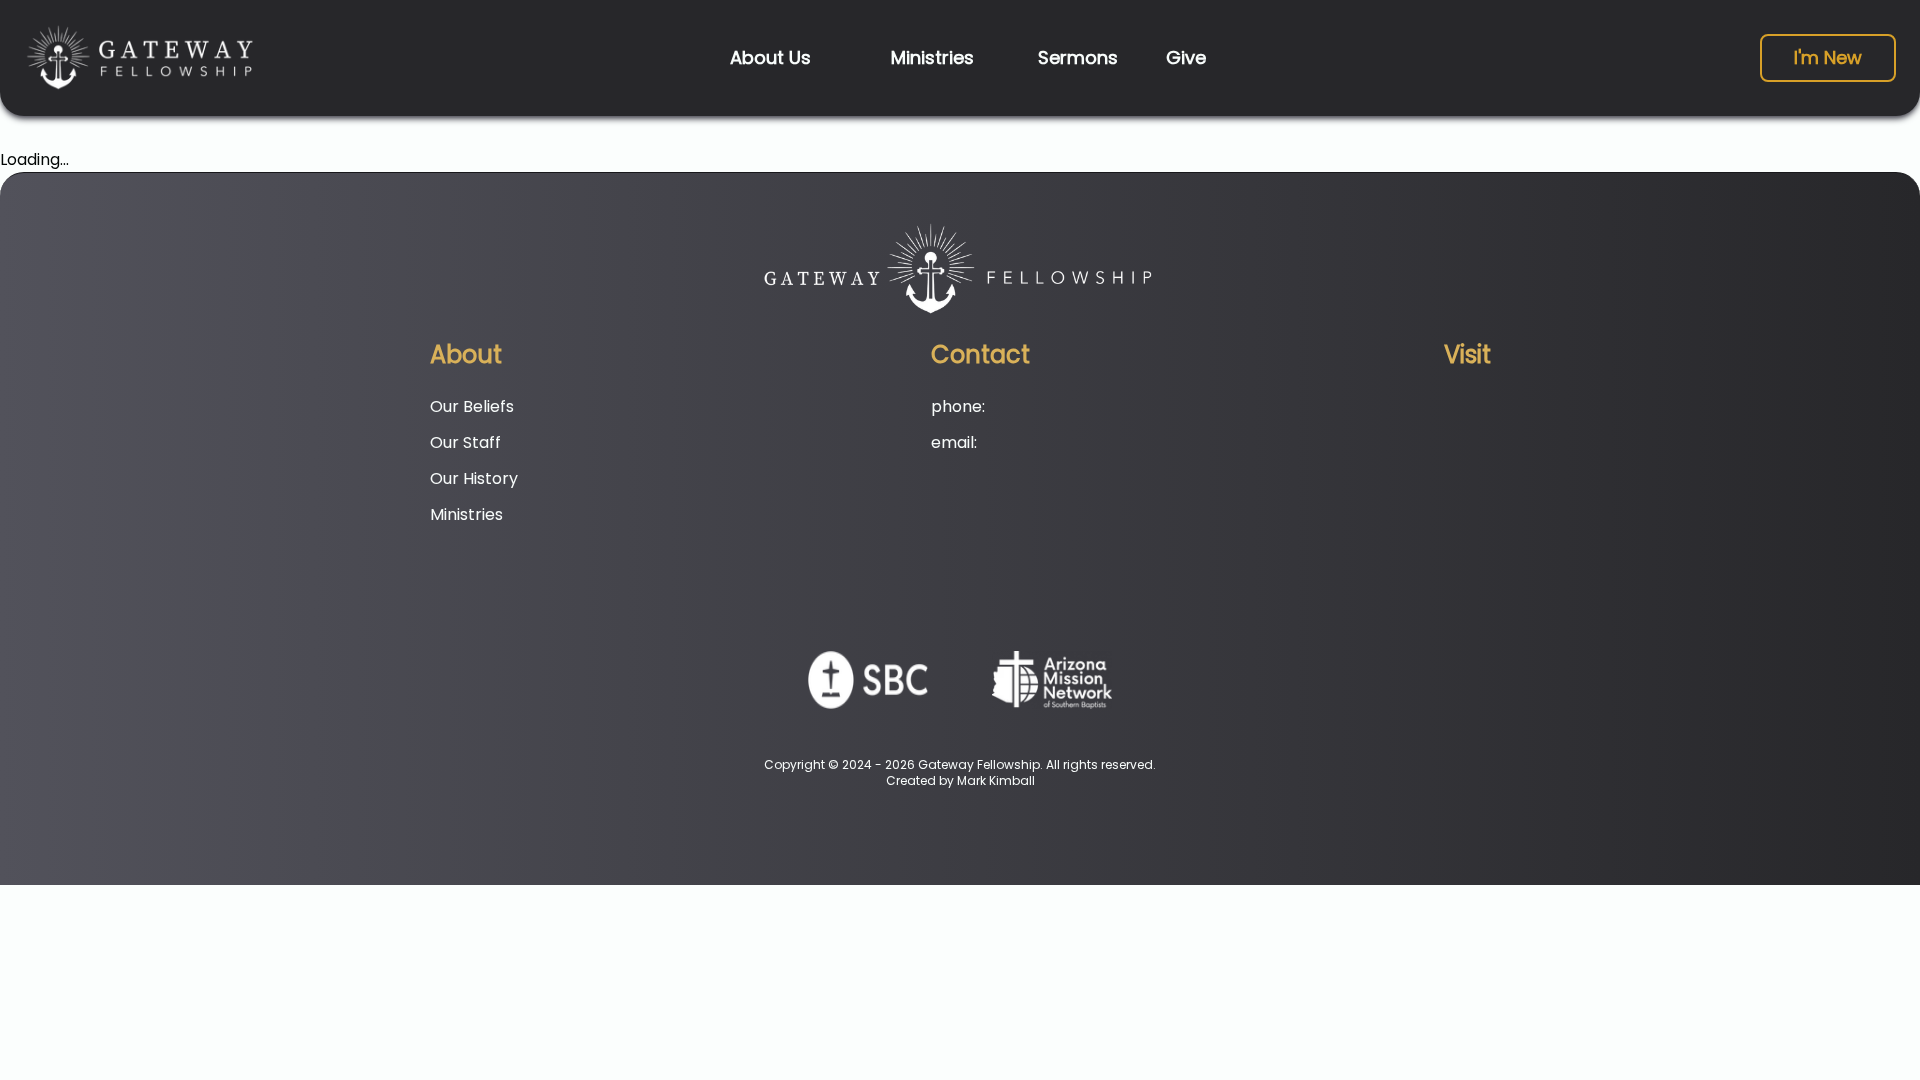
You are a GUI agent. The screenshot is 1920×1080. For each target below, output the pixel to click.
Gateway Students (861, 139)
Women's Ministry (857, 215)
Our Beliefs (669, 101)
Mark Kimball (996, 780)
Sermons (1078, 58)
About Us (770, 57)
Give (1186, 58)
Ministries (932, 57)
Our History (671, 177)
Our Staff (662, 139)
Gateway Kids (843, 101)
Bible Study (833, 253)
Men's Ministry (844, 177)
